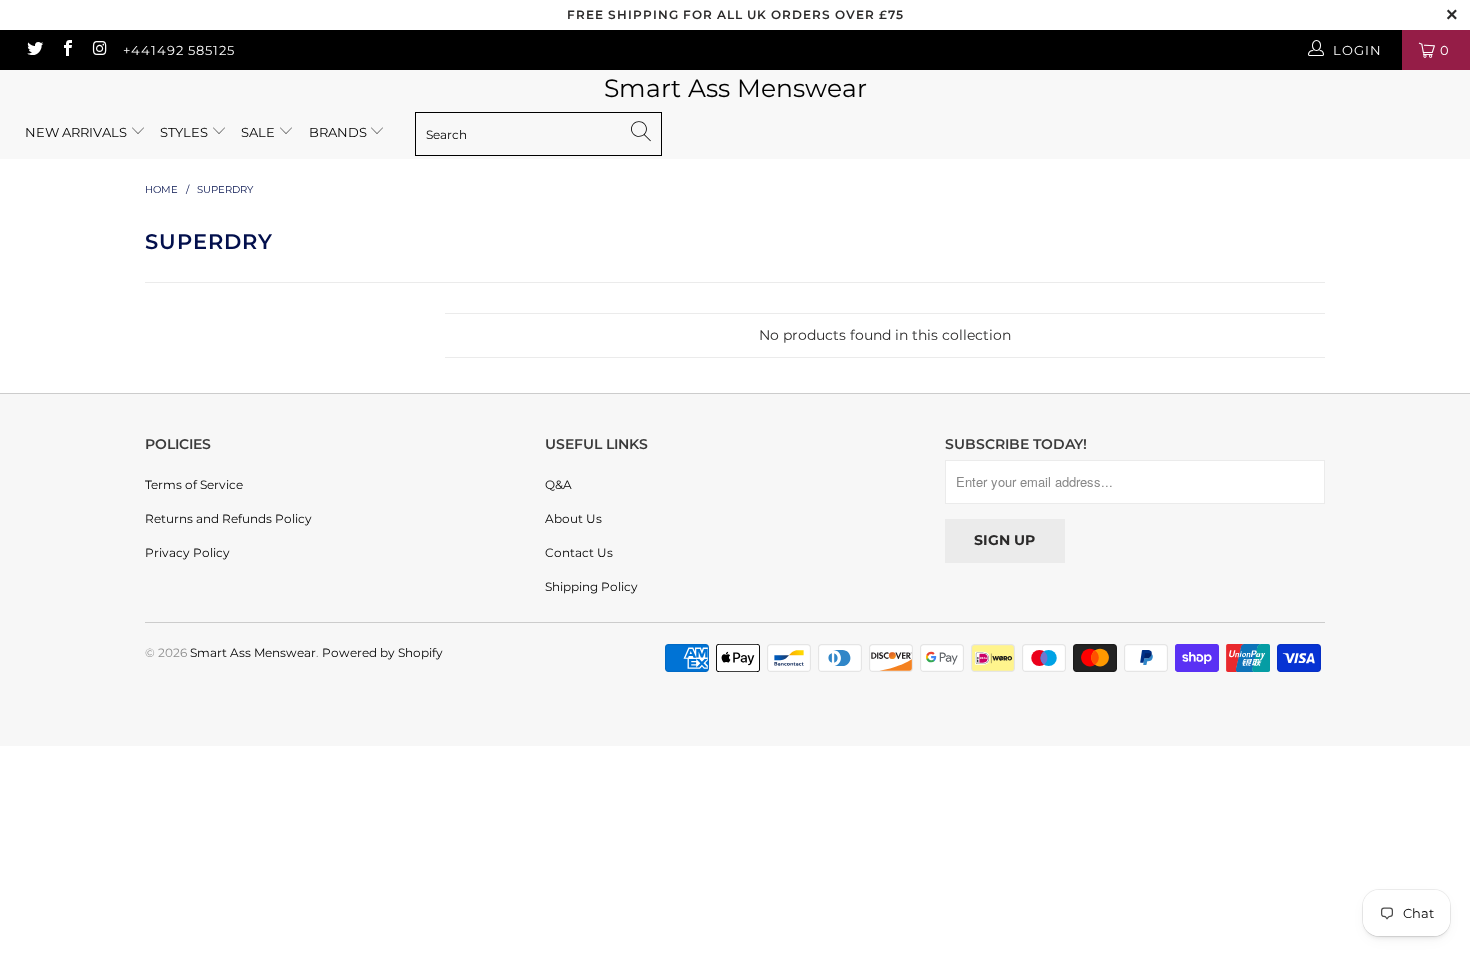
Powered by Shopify (382, 652)
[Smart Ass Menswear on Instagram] (99, 50)
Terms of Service (194, 484)
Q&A (558, 484)
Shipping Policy (591, 586)
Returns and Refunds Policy (228, 518)
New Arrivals (76, 132)
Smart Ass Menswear (735, 88)
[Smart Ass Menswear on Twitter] (34, 50)
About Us (573, 518)
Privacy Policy (187, 552)
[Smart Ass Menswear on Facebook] (66, 50)
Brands (339, 132)
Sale (259, 132)
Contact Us (579, 552)
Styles (184, 132)
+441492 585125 (179, 50)
